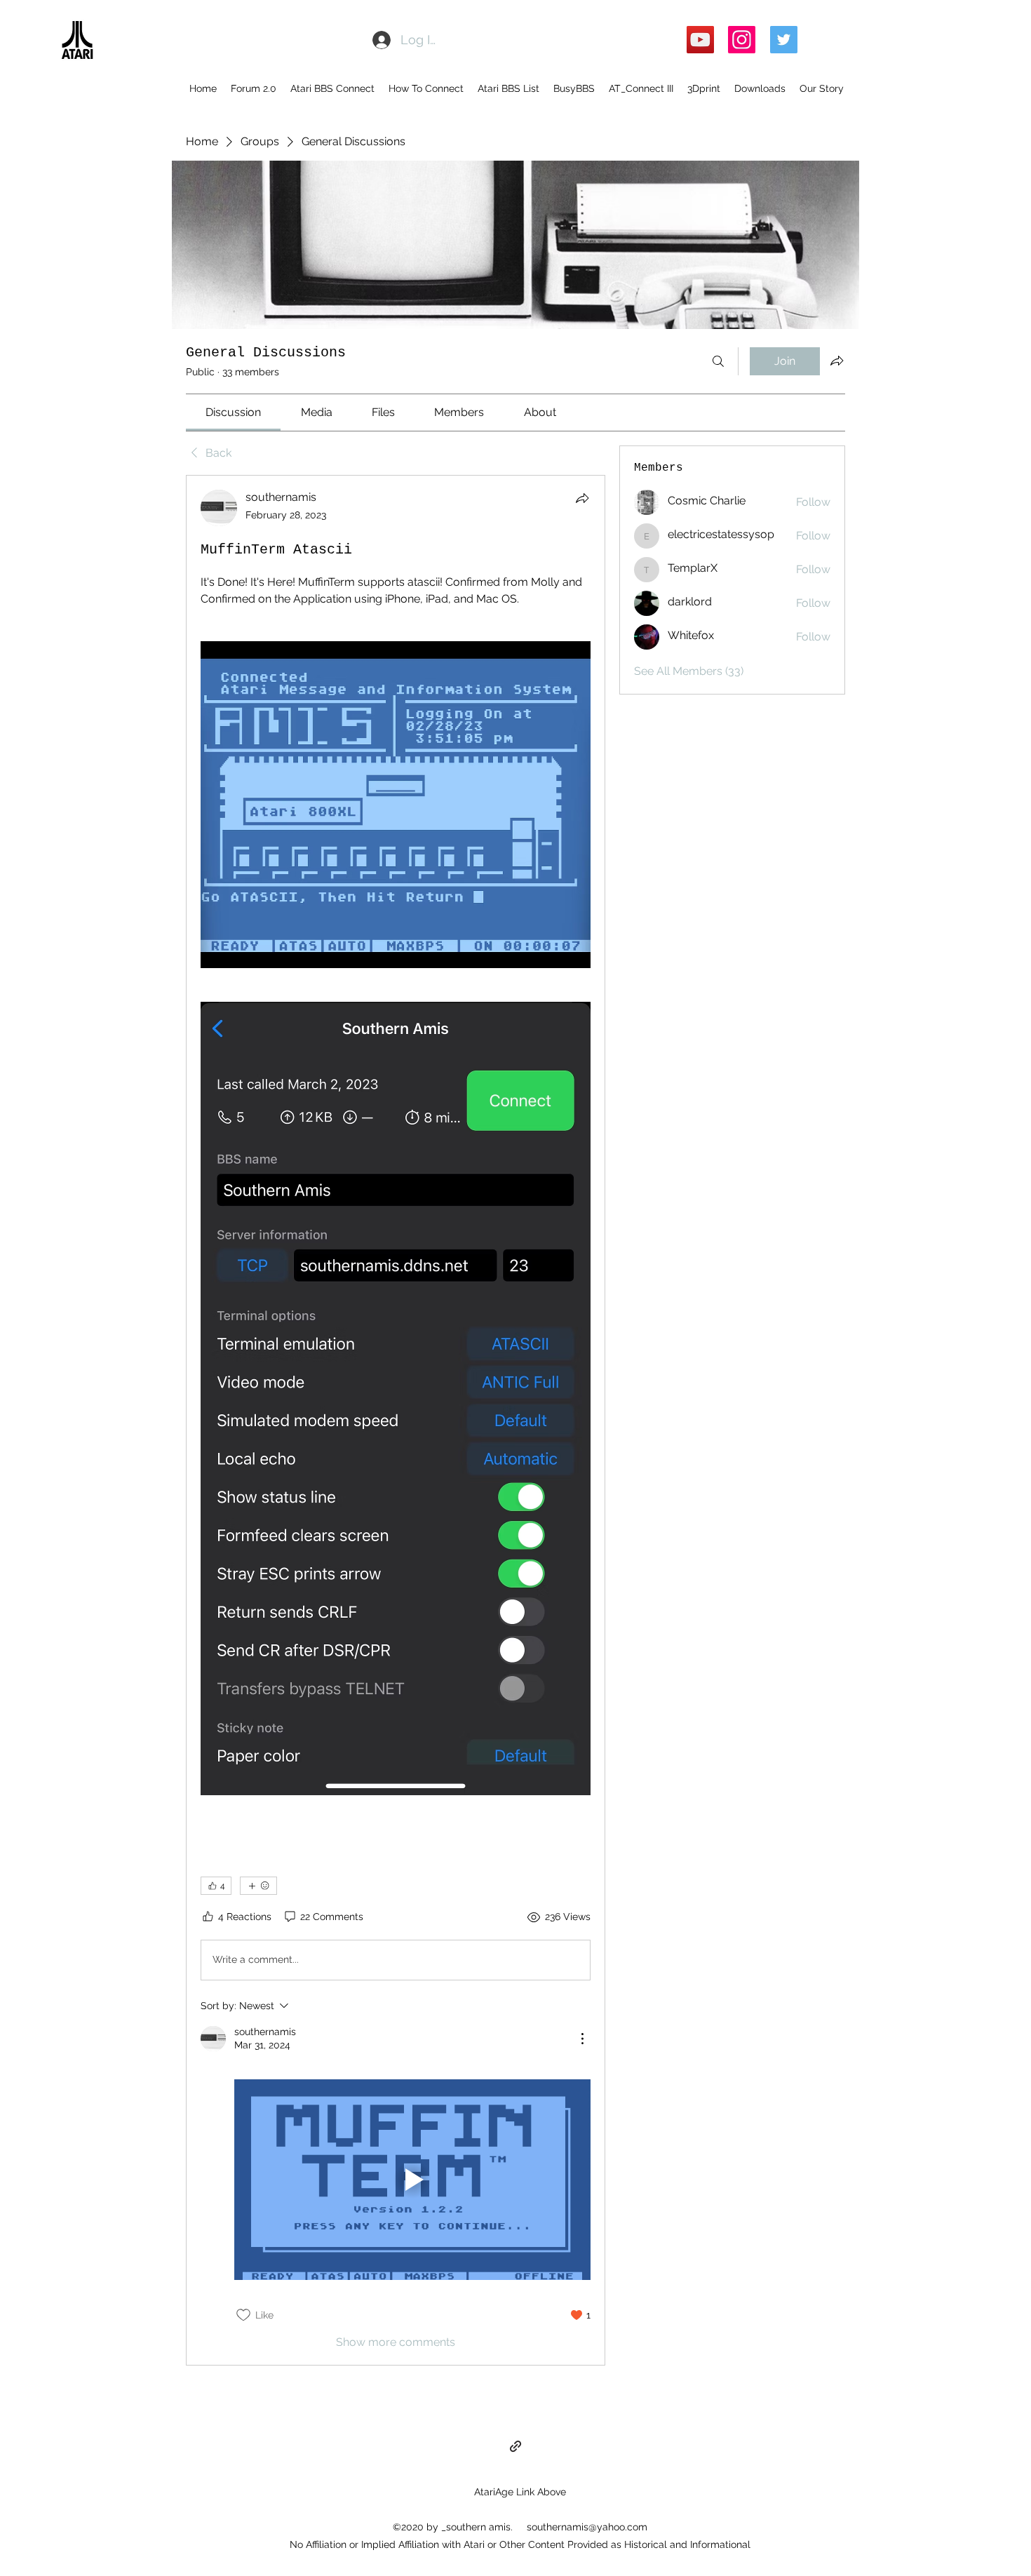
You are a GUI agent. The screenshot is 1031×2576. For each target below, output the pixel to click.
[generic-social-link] (515, 2446)
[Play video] (412, 2180)
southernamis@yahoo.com (587, 2527)
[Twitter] (784, 40)
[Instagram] (742, 40)
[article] (396, 1420)
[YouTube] (700, 40)
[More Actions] (582, 2039)
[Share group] (837, 361)
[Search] (718, 361)
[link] (233, 412)
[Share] (582, 498)
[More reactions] (258, 1886)
